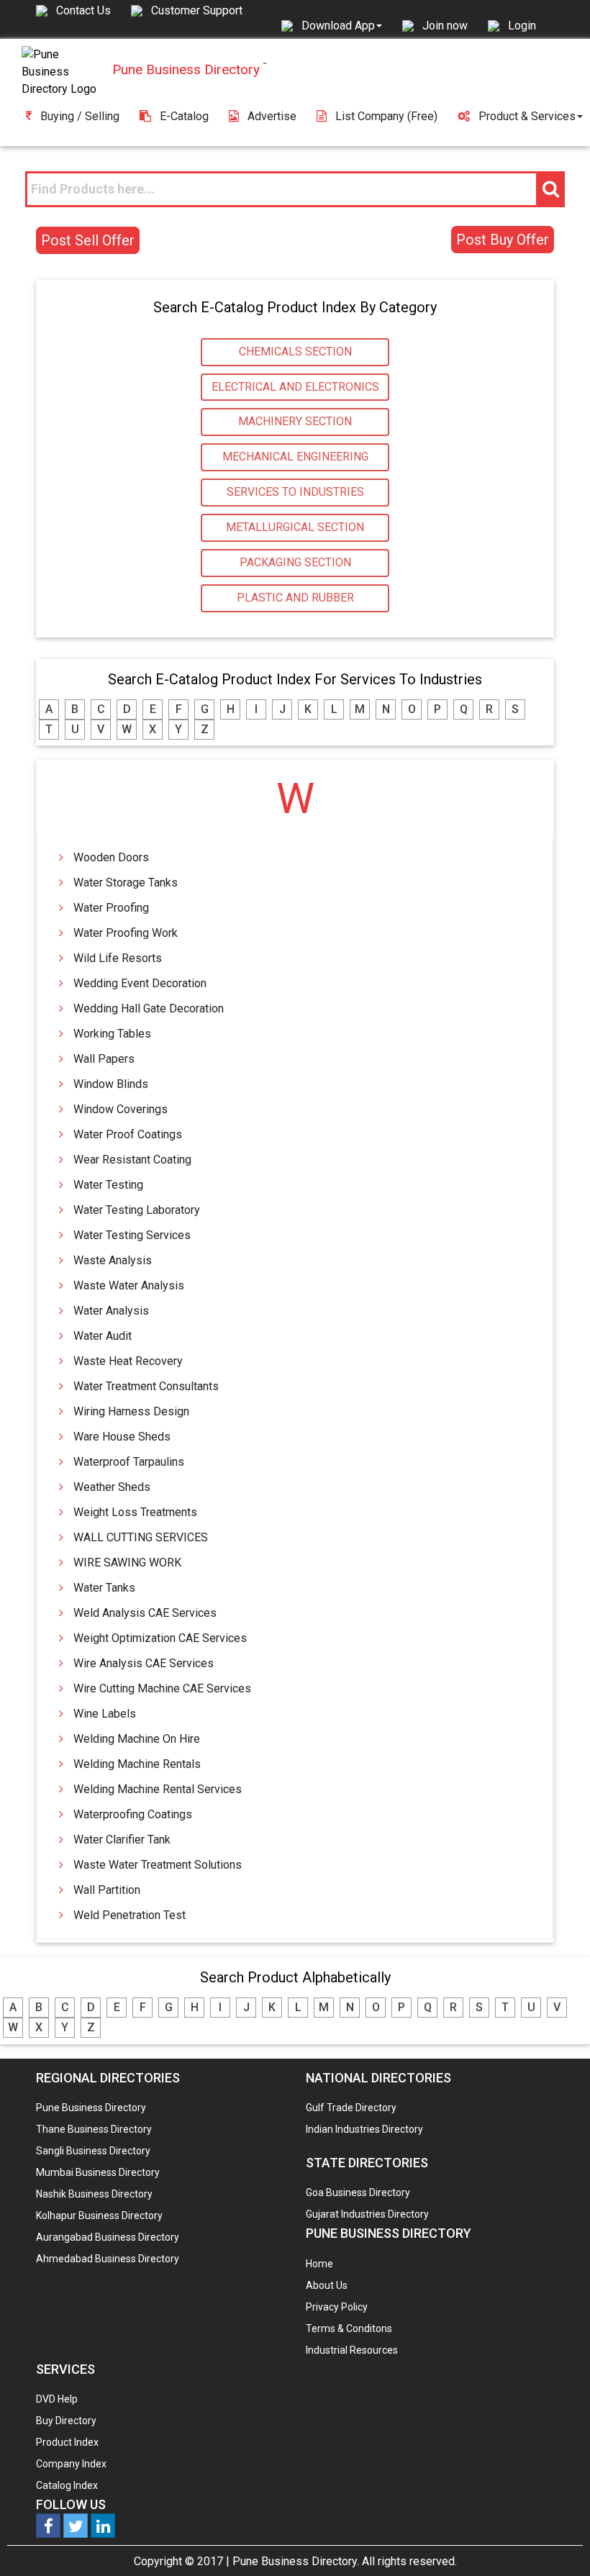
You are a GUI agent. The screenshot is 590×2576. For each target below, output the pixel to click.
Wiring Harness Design (131, 1411)
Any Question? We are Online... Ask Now (557, 2542)
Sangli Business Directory (93, 2151)
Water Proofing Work (126, 933)
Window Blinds (111, 1084)
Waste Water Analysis (129, 1285)
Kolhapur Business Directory (99, 2216)
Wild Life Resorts (118, 958)
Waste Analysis (113, 1260)
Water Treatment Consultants (146, 1386)
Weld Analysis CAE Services (145, 1613)
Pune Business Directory (91, 2108)
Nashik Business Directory (94, 2194)
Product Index (67, 2442)
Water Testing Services (132, 1235)
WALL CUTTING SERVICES (141, 1537)
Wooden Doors (111, 857)
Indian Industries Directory (364, 2129)
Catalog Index (67, 2485)
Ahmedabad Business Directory (108, 2259)
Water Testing (108, 1185)
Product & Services (527, 116)
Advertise (272, 116)
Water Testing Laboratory (137, 1210)
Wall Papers (104, 1059)
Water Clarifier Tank (122, 1840)
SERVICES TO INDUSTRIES (295, 492)
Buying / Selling (80, 116)
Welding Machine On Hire (137, 1739)
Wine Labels (105, 1714)
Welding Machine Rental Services (158, 1789)
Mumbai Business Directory (98, 2172)
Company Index (71, 2464)
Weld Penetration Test (130, 1915)
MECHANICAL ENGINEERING (295, 457)
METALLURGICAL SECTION (295, 527)
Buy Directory (66, 2421)
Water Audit (103, 1336)
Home (319, 2264)
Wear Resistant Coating (132, 1160)
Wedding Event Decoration (140, 983)
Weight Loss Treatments (135, 1512)
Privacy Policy (337, 2307)
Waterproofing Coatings (133, 1814)
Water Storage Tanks (126, 883)
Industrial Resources (352, 2350)
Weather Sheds (112, 1487)
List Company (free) (386, 116)
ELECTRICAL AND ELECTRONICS (295, 387)
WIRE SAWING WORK (127, 1563)
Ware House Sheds (122, 1437)
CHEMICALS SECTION (295, 352)
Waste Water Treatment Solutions (158, 1865)
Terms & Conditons (349, 2328)
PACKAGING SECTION (295, 562)
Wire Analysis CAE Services (144, 1663)
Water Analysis (111, 1311)
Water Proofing (111, 908)
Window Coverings (121, 1109)
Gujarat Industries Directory (367, 2214)
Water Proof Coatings (128, 1134)
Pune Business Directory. (296, 2561)
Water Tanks (104, 1588)
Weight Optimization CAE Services (160, 1638)
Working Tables (112, 1034)
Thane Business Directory (94, 2129)
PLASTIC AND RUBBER (295, 598)
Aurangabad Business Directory (108, 2237)
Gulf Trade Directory (351, 2108)
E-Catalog (184, 116)
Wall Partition (107, 1890)
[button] (342, 25)
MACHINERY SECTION (295, 421)
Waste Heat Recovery (128, 1361)
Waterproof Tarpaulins (129, 1462)
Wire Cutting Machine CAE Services (162, 1688)
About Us (327, 2285)
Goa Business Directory (358, 2192)
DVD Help (57, 2399)
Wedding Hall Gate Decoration (149, 1008)
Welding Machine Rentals (137, 1764)
